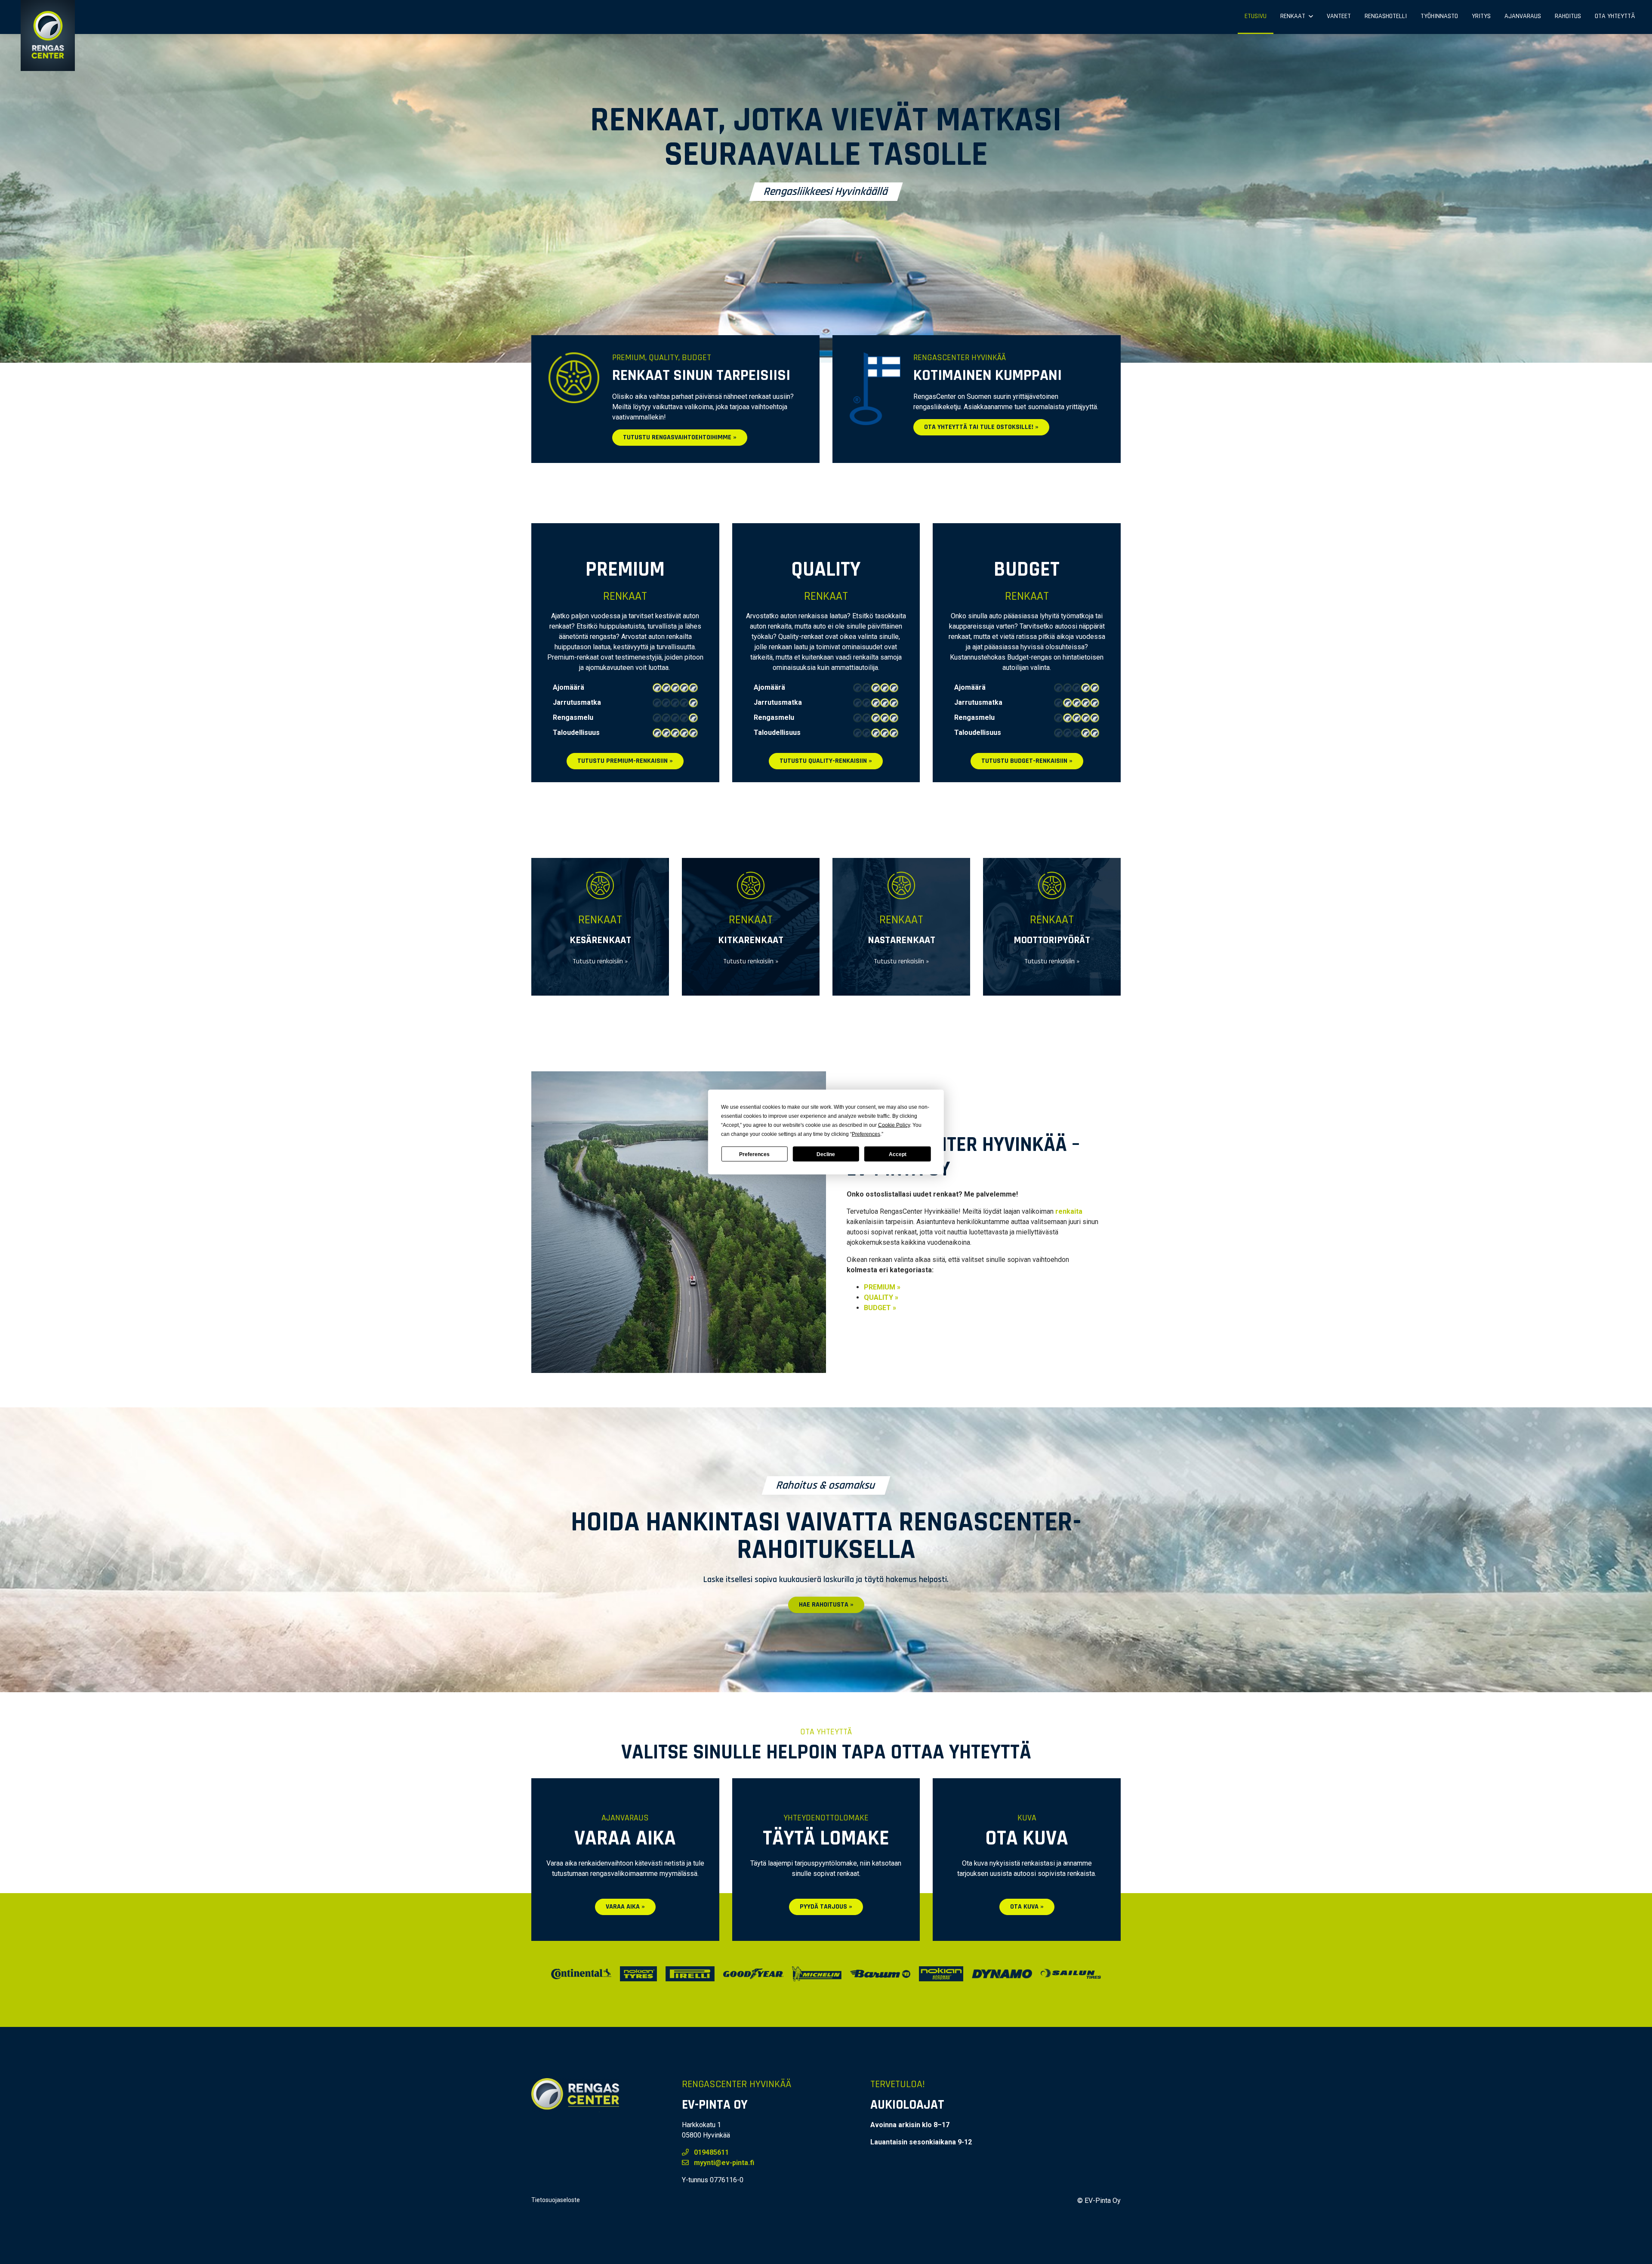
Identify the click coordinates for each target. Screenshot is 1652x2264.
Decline (826, 1154)
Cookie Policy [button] (894, 1125)
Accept (898, 1154)
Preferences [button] (866, 1134)
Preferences (754, 1154)
